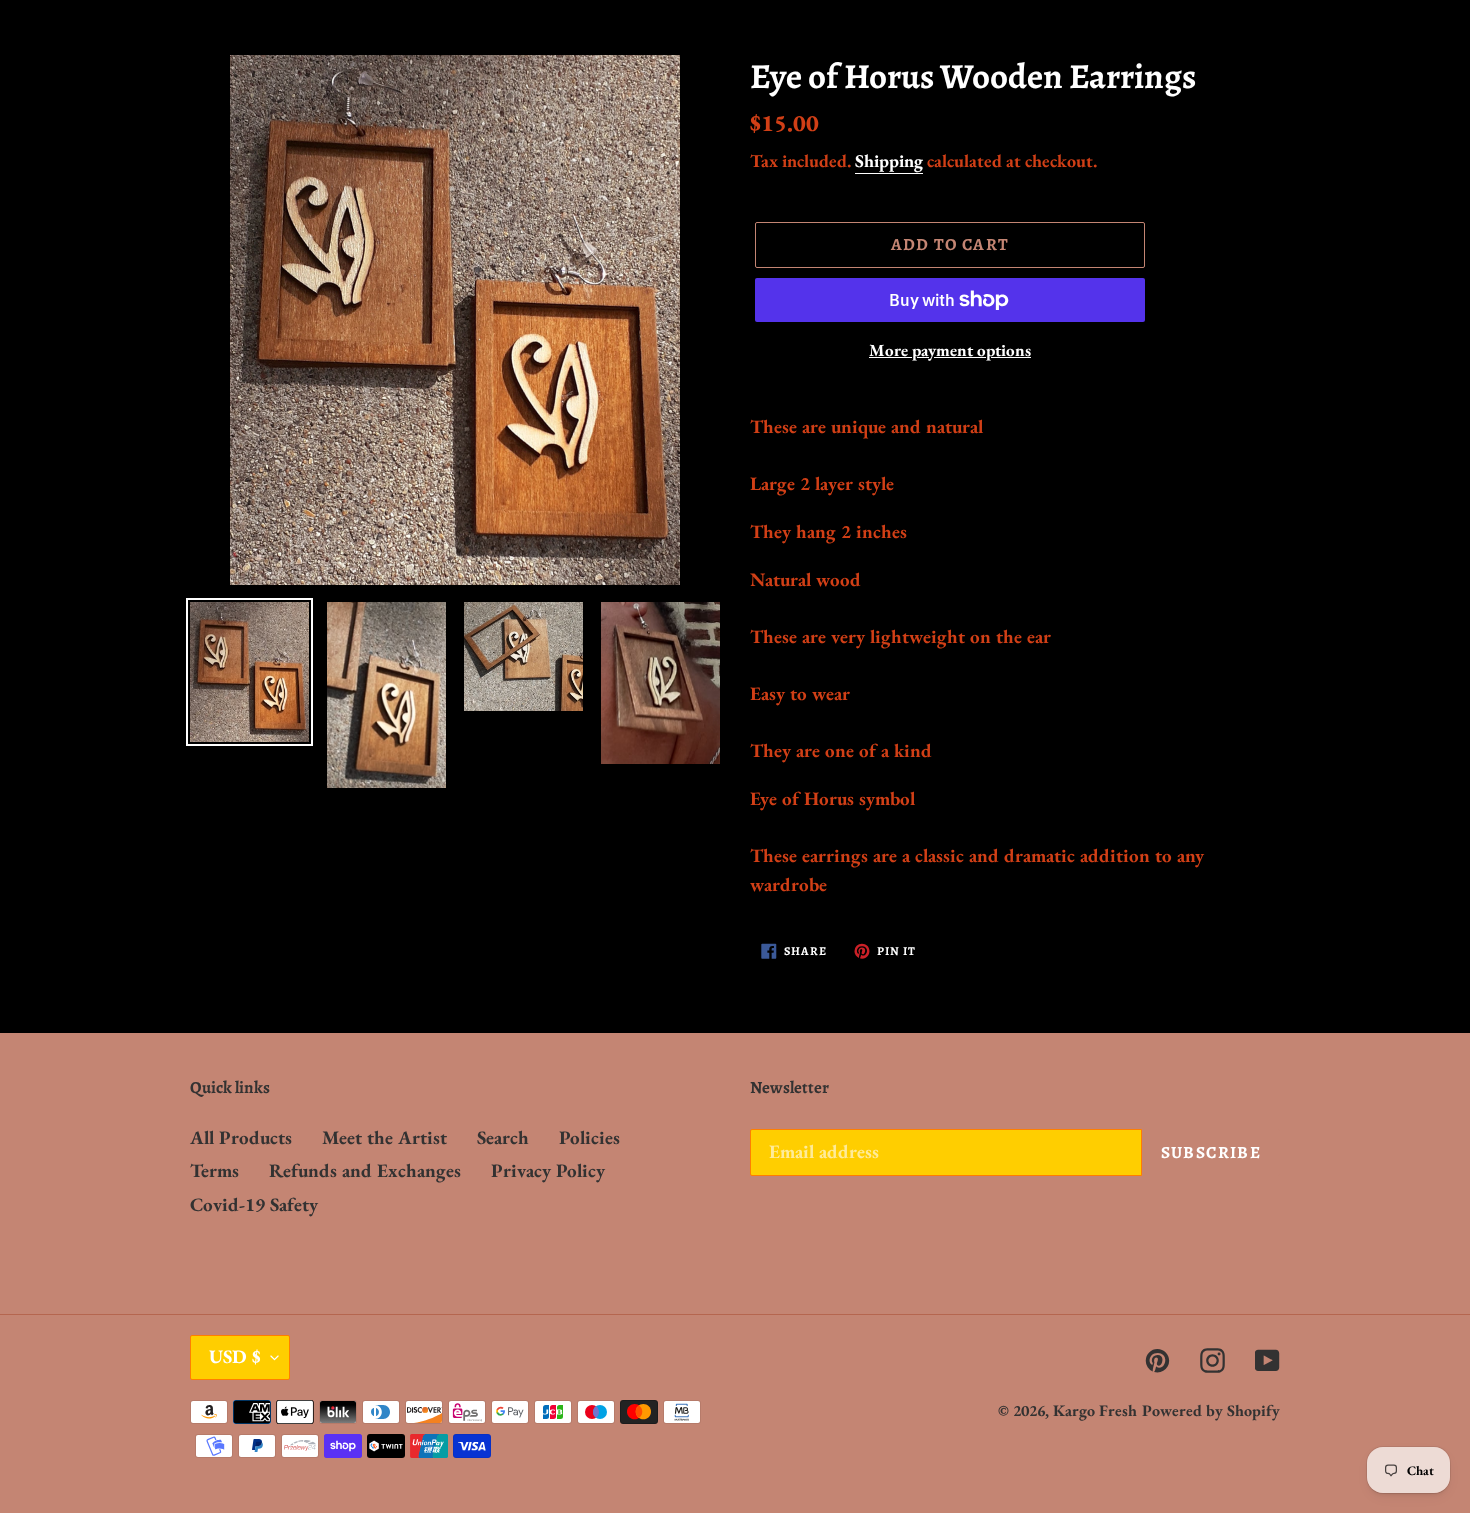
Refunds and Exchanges (365, 1170)
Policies (589, 1137)
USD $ (235, 1356)
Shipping (889, 160)
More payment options (950, 350)
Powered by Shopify (1211, 1410)
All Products (241, 1137)
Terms (214, 1170)
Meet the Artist (384, 1137)
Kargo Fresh (1095, 1410)
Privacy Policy (548, 1170)
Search (503, 1137)
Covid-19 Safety (254, 1204)
